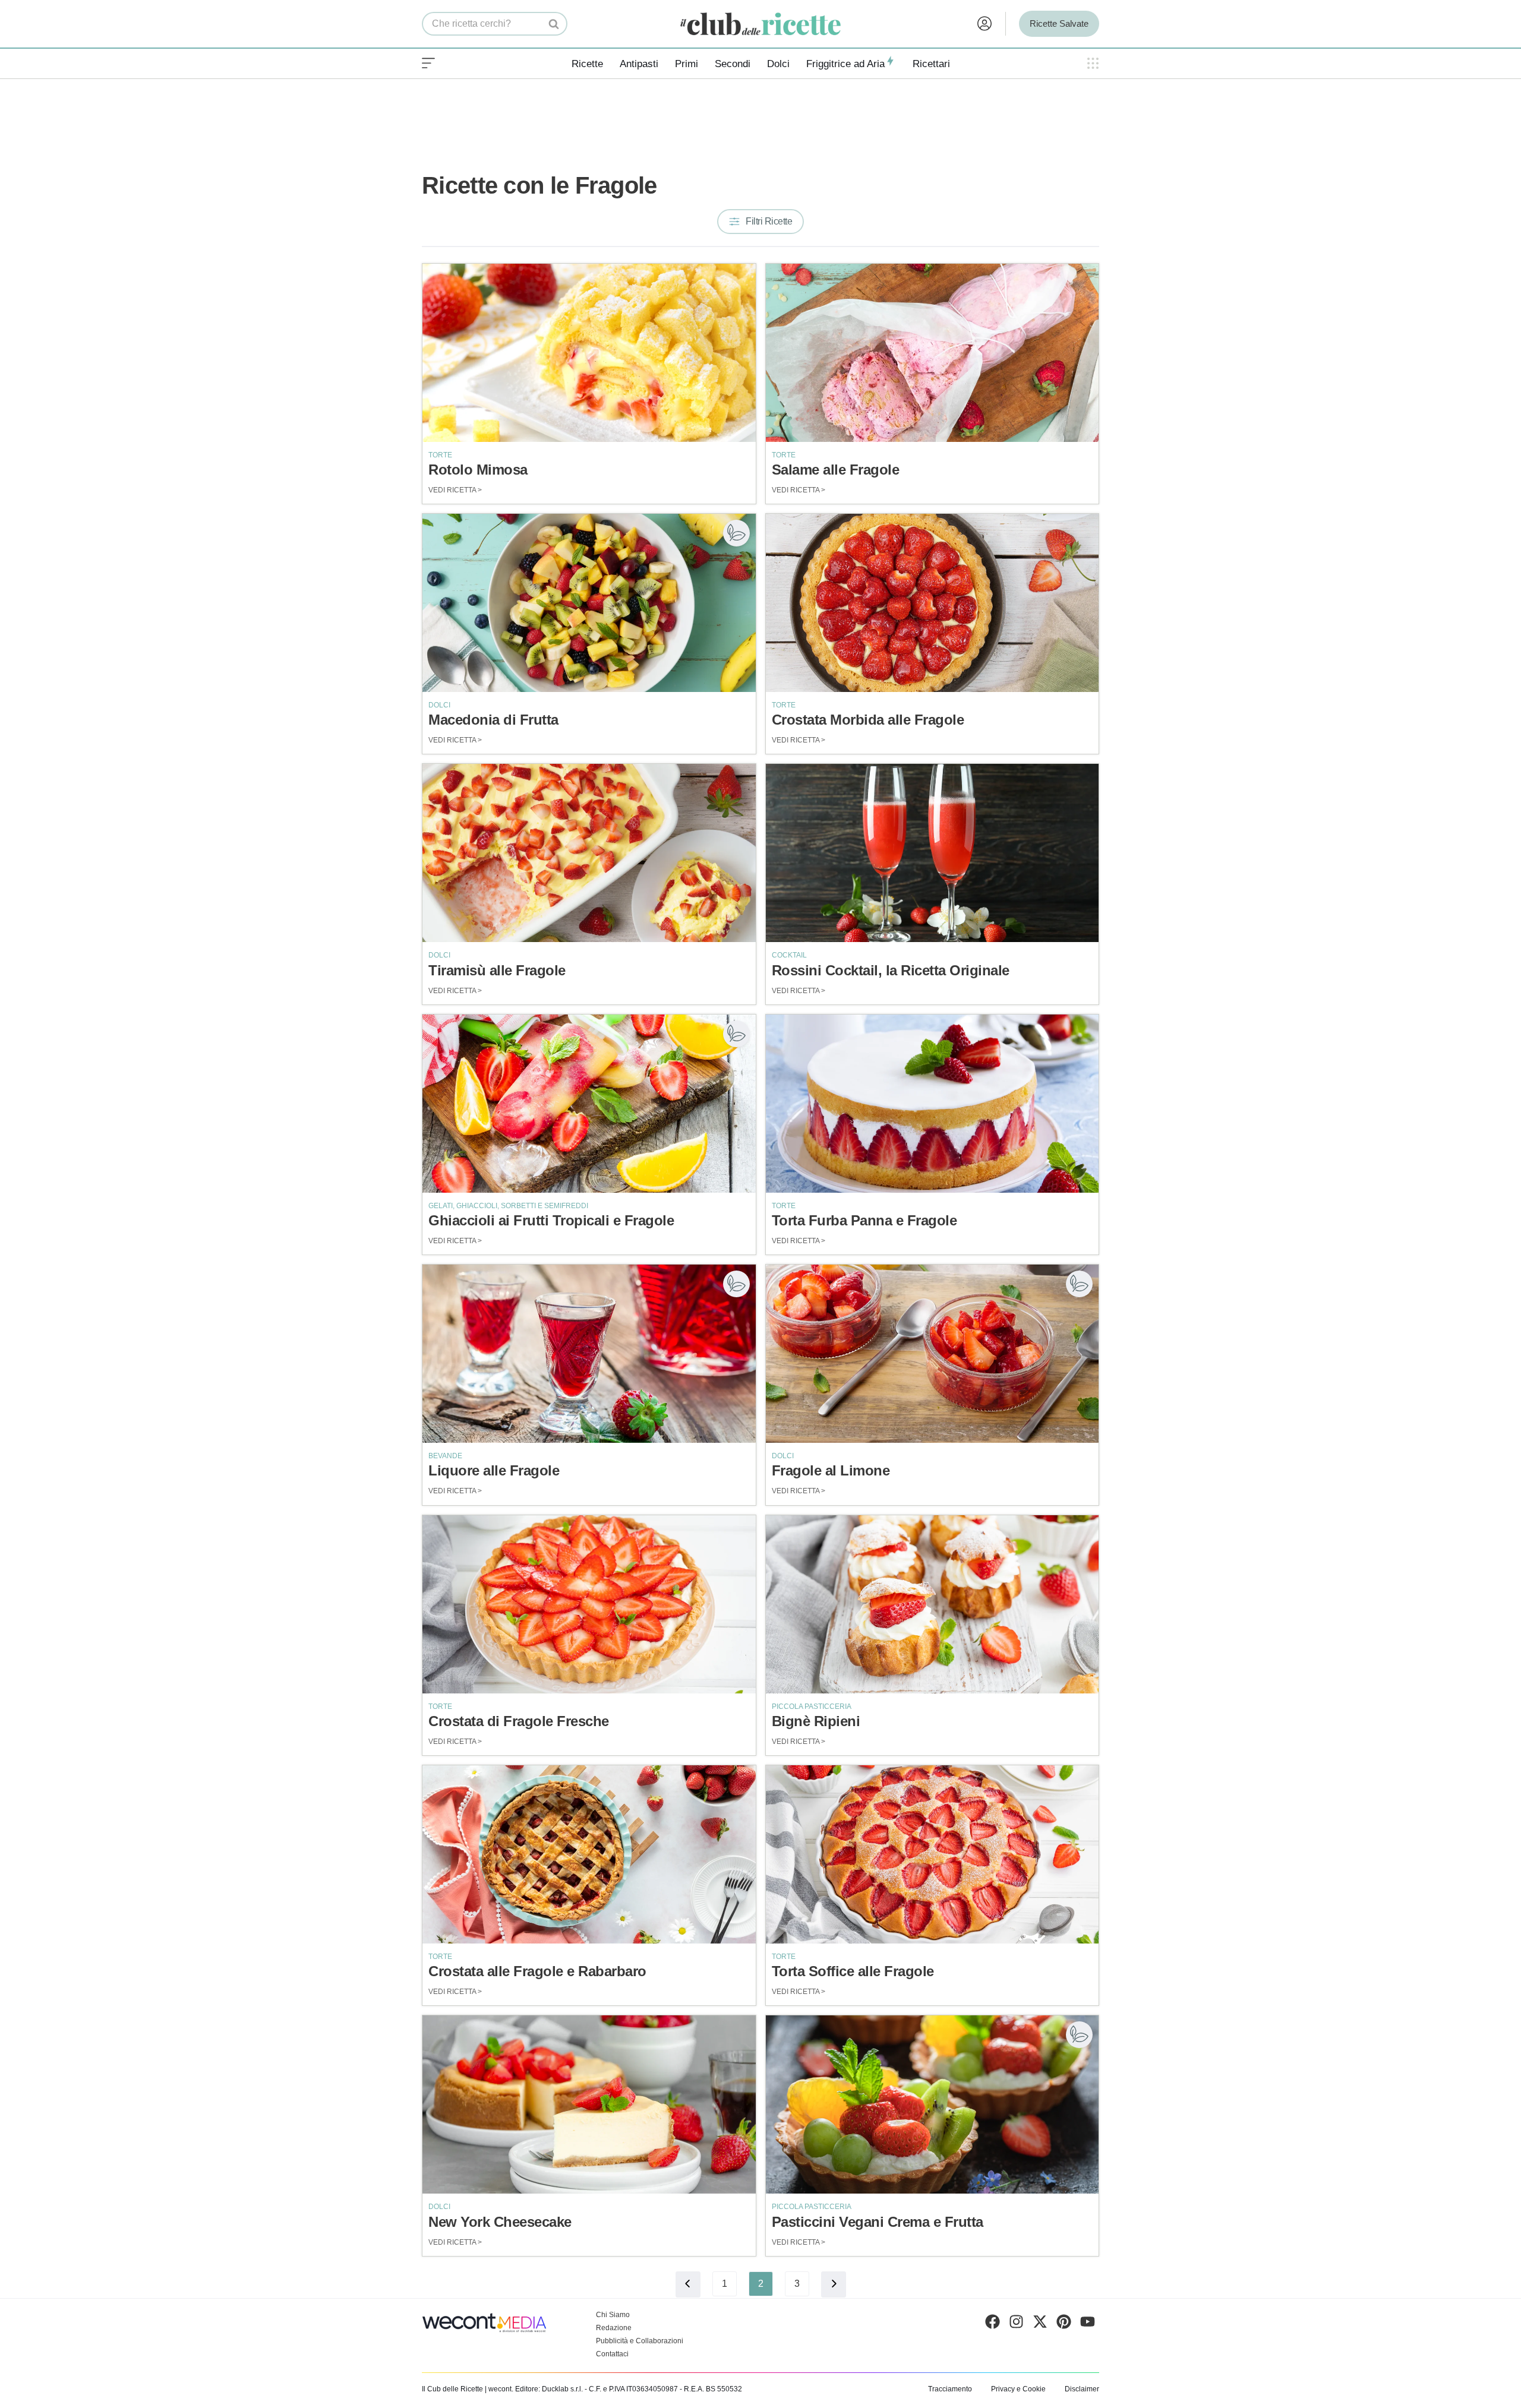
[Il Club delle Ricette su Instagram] (1016, 2324)
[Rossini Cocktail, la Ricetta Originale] (933, 853)
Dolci (778, 64)
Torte (440, 455)
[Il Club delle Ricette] (760, 24)
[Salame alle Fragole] (933, 353)
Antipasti (639, 64)
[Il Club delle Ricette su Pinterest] (1064, 2324)
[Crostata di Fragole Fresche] (589, 1604)
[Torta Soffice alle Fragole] (933, 1854)
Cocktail (789, 955)
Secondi (733, 64)
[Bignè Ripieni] (933, 1604)
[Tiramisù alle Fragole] (589, 853)
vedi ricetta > (455, 490)
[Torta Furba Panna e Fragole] (933, 1104)
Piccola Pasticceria (812, 1707)
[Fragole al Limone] (933, 1354)
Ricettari (931, 64)
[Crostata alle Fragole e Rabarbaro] (589, 1854)
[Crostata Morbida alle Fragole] (933, 603)
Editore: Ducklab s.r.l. (549, 2389)
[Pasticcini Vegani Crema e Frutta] (933, 2104)
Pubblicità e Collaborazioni (640, 2341)
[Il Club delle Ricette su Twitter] (1040, 2324)
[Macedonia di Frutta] (589, 603)
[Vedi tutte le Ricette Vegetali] (736, 533)
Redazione (614, 2328)
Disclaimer (1082, 2389)
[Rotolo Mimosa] (589, 353)
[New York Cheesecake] (589, 2104)
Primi (687, 64)
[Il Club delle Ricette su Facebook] (993, 2324)
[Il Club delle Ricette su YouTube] (1088, 2324)
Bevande (445, 1456)
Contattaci (612, 2354)
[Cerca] (554, 24)
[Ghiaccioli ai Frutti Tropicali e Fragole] (589, 1104)
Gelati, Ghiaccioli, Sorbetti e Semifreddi (508, 1206)
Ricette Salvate (1059, 23)
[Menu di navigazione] (428, 64)
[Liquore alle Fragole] (589, 1354)
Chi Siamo (613, 2315)
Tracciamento (950, 2389)
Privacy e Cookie (1018, 2389)
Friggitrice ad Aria (845, 64)
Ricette (587, 64)
